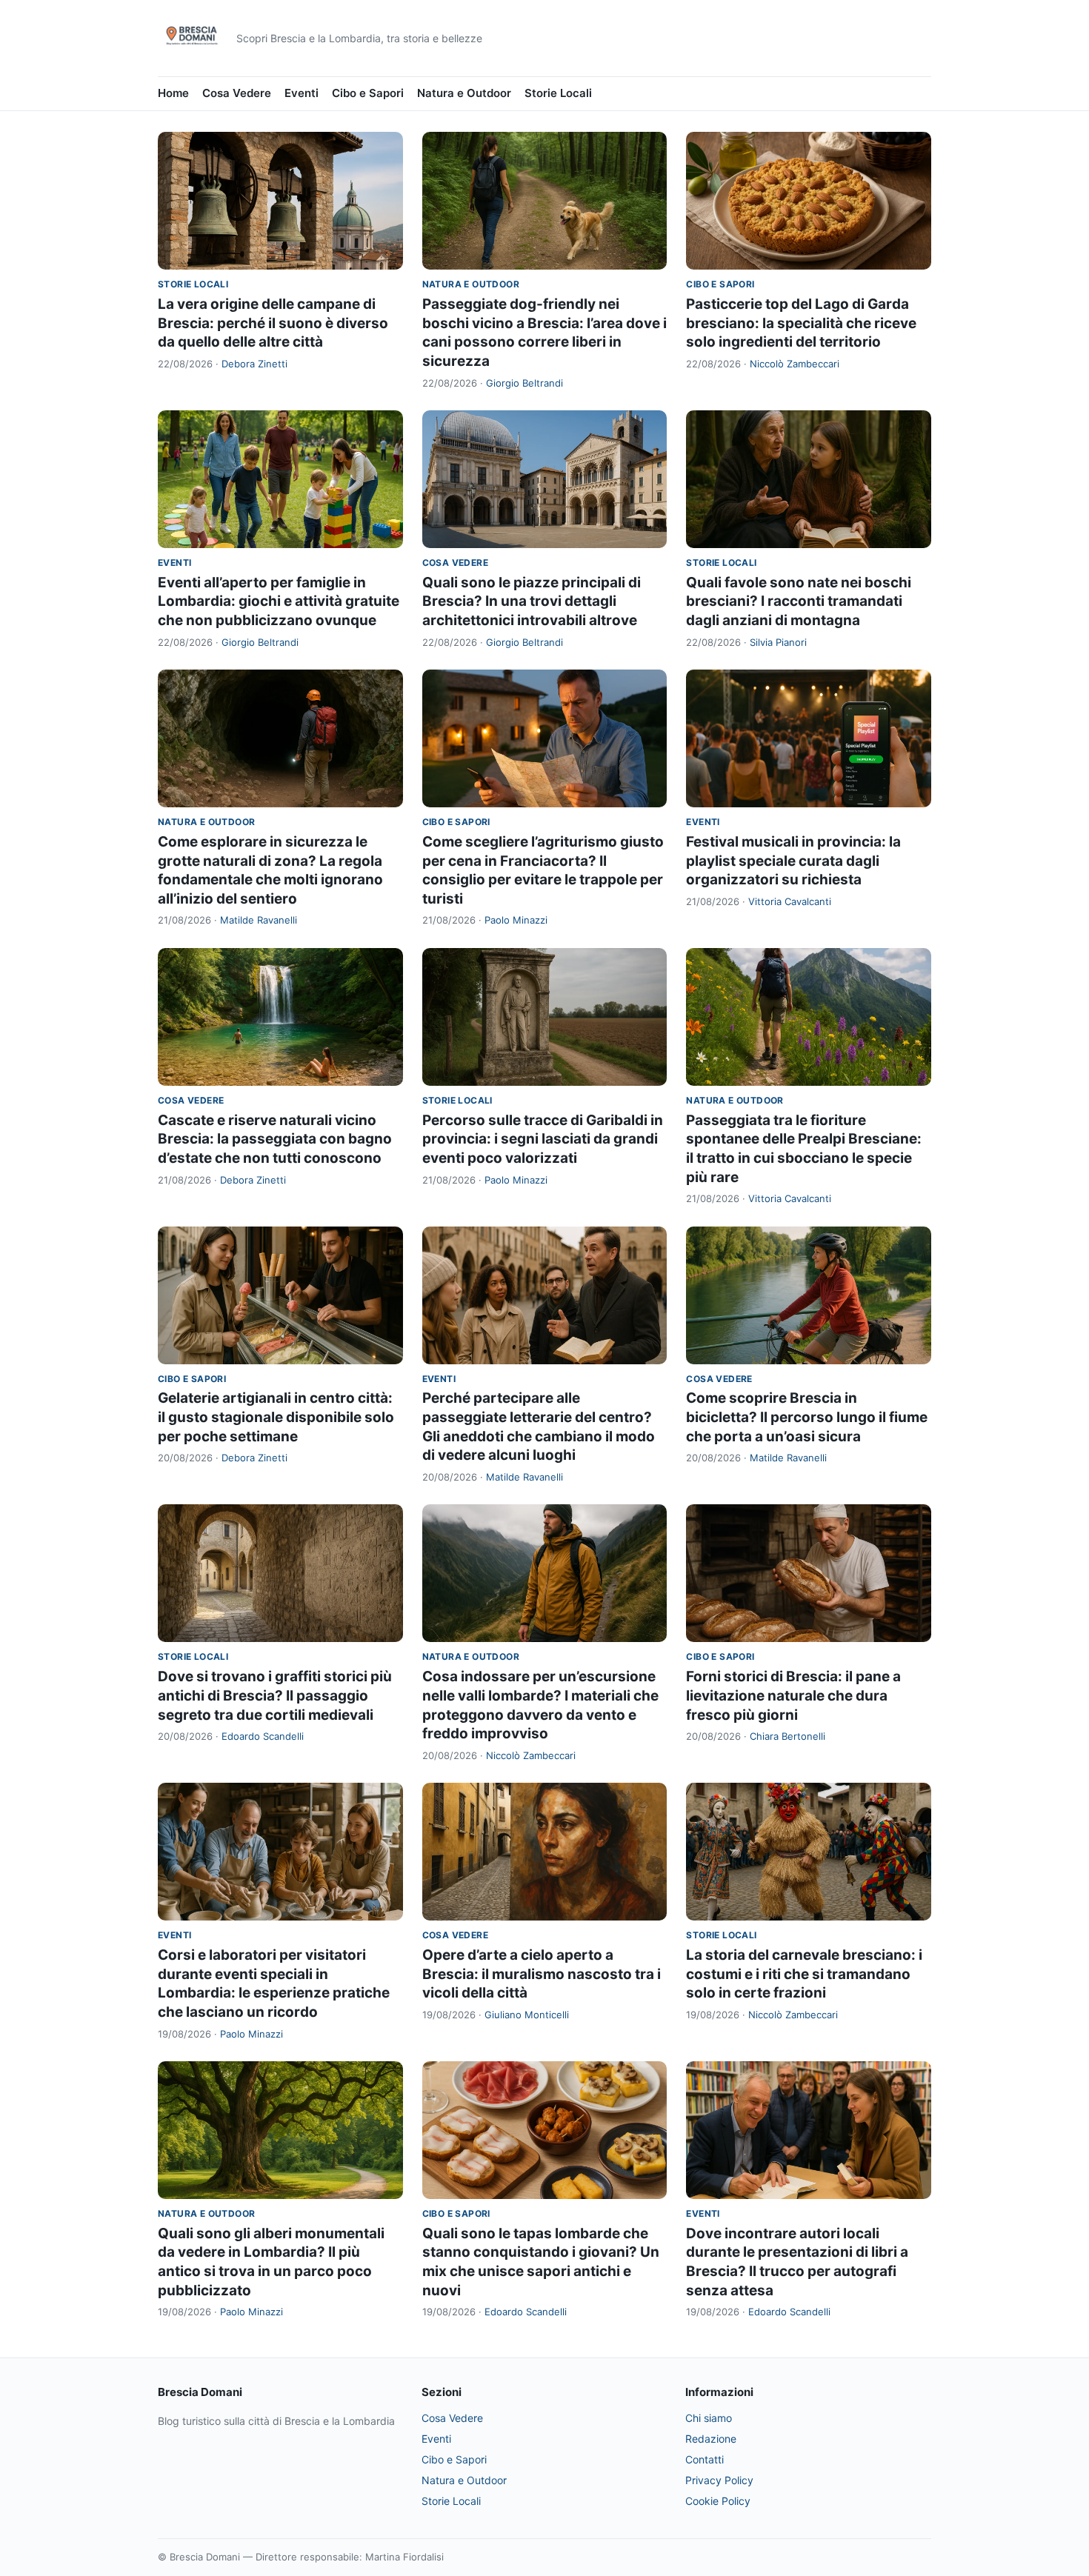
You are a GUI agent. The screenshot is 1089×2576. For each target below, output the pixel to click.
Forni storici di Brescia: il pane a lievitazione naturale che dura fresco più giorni (793, 1695)
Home (173, 93)
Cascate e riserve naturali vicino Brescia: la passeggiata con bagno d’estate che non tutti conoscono (275, 1139)
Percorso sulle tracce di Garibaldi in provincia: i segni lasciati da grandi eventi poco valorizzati (543, 1139)
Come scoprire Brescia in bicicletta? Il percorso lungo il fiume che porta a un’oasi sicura (807, 1417)
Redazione (711, 2439)
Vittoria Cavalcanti (790, 901)
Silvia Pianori (778, 642)
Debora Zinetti (254, 364)
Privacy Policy (719, 2480)
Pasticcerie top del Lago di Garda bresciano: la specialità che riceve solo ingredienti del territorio (801, 323)
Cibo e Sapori (368, 93)
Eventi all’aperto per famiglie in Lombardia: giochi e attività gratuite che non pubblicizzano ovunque (279, 601)
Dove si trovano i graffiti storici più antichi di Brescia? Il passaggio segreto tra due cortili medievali (275, 1695)
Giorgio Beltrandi (524, 383)
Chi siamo (709, 2418)
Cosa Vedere (237, 93)
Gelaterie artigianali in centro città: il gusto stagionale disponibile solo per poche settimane (276, 1417)
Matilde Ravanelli (259, 920)
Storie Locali (558, 93)
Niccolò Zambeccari (795, 364)
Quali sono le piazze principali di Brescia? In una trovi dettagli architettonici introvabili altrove (532, 601)
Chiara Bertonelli (787, 1736)
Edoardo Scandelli (263, 1736)
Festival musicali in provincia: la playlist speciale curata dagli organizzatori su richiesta (793, 861)
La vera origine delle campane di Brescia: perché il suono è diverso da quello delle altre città (273, 323)
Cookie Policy (718, 2501)
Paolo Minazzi (516, 920)
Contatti (705, 2459)
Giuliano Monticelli (527, 2015)
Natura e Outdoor (464, 93)
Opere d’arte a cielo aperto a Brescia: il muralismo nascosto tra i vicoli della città (542, 1974)
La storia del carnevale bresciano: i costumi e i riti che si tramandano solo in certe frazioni (804, 1974)
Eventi (302, 93)
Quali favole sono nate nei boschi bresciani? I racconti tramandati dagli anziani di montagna (799, 601)
